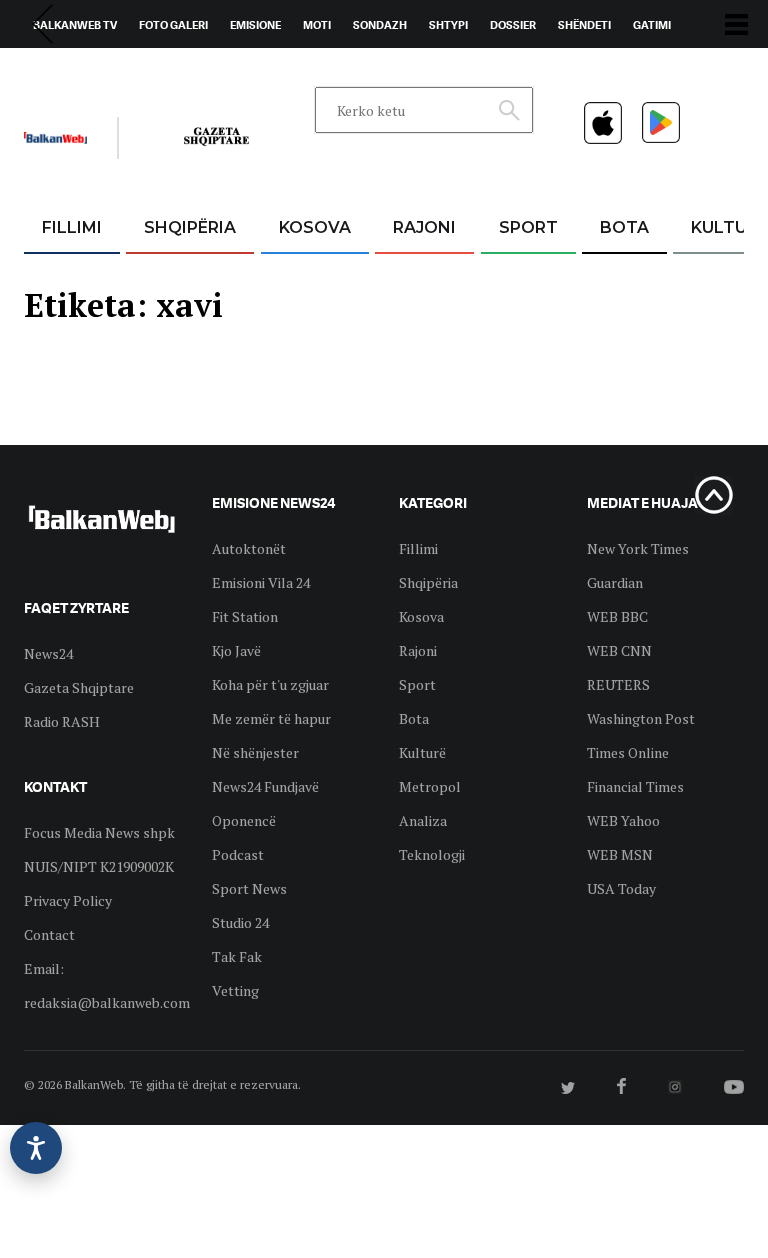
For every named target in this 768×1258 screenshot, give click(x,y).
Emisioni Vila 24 (261, 582)
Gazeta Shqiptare (79, 687)
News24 (140, 71)
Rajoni (424, 227)
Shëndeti (584, 25)
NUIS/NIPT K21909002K (99, 866)
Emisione (255, 25)
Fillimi (72, 227)
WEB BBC (617, 616)
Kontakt (210, 71)
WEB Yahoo (623, 820)
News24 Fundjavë (265, 786)
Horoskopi (64, 71)
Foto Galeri (173, 25)
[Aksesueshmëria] (36, 1148)
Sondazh (380, 25)
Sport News (249, 888)
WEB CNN (619, 650)
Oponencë (244, 820)
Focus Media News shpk (99, 832)
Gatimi (652, 25)
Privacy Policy (68, 900)
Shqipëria (190, 227)
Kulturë (422, 752)
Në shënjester (255, 752)
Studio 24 (240, 922)
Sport (528, 227)
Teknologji (432, 854)
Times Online (628, 752)
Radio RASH (62, 721)
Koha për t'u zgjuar (270, 684)
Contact (49, 934)
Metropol (430, 786)
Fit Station (245, 616)
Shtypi (448, 25)
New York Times (638, 548)
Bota (624, 227)
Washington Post (641, 718)
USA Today (621, 888)
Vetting (235, 990)
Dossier (513, 25)
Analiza (423, 820)
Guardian (615, 582)
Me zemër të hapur (271, 718)
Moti (317, 25)
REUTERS (618, 684)
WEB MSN (620, 854)
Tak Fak (237, 956)
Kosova (315, 227)
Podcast (238, 854)
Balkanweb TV (75, 25)
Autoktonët (249, 548)
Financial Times (635, 786)
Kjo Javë (236, 650)
